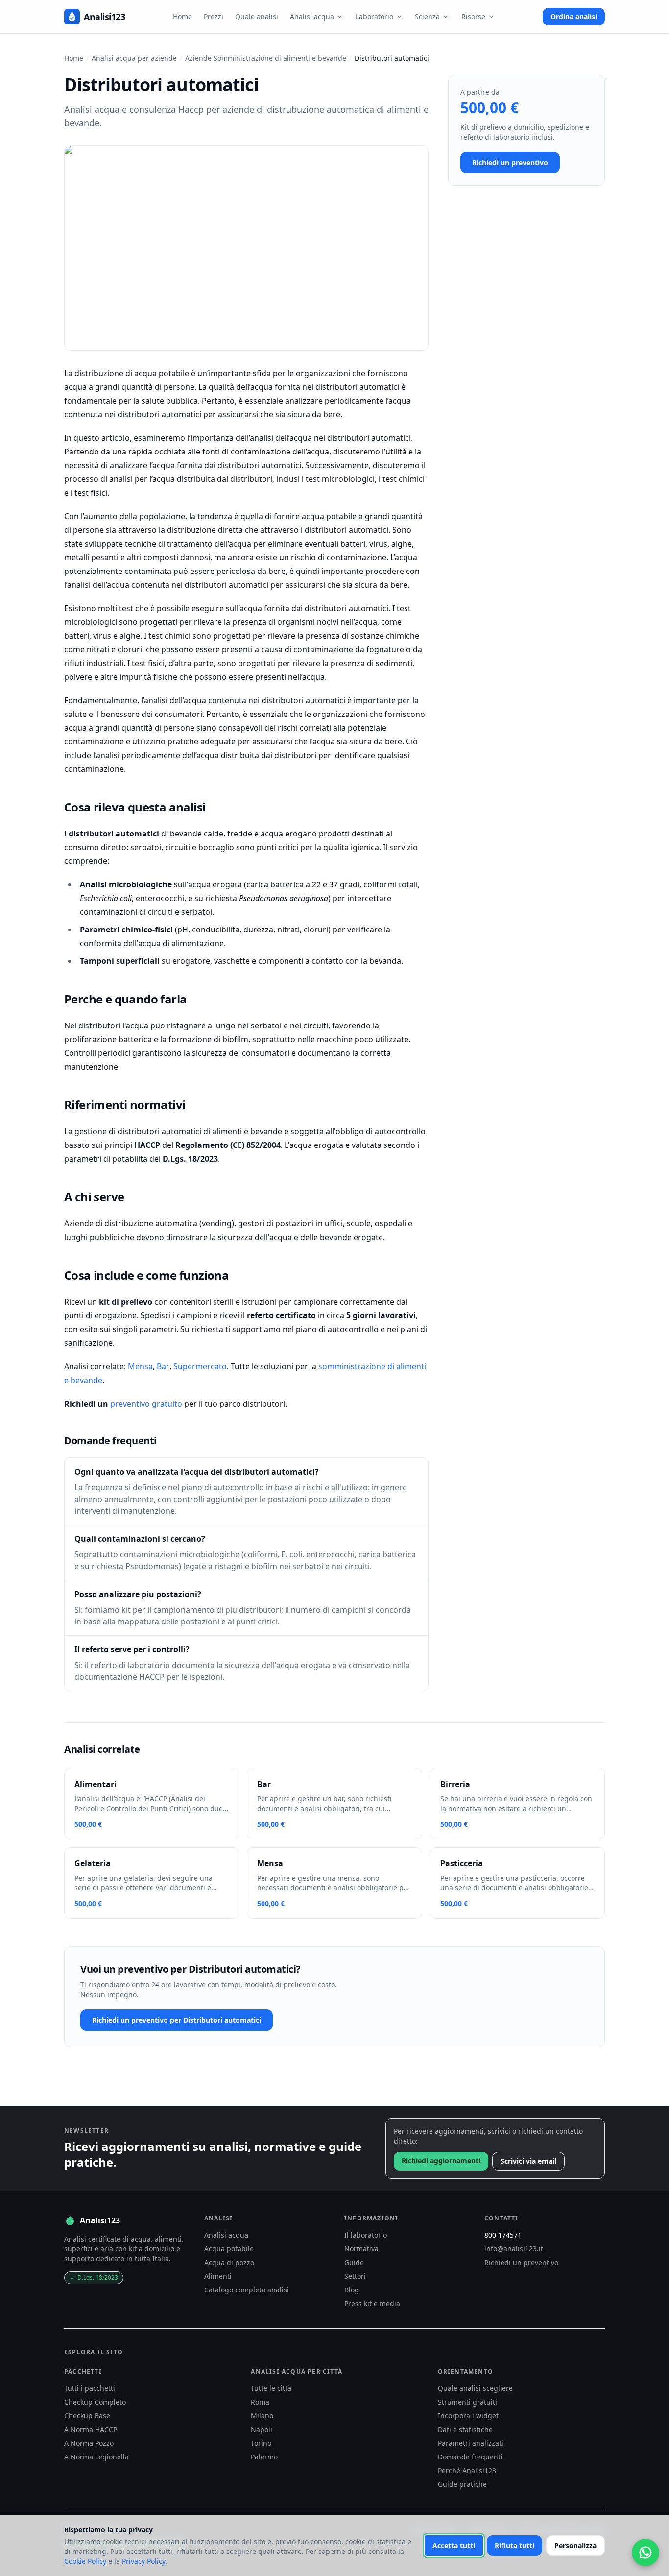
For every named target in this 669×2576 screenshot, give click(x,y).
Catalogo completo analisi (247, 2290)
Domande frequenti (470, 2457)
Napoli (262, 2429)
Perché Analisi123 (467, 2470)
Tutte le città (271, 2388)
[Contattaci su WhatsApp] (645, 2552)
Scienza (427, 16)
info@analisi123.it (514, 2249)
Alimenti (218, 2276)
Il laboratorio (366, 2235)
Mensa (140, 1366)
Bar (163, 1366)
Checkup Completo (95, 2402)
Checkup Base (87, 2416)
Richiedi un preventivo (510, 162)
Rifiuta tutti (514, 2545)
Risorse (473, 16)
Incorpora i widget (468, 2416)
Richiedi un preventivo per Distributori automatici (177, 2020)
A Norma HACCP (91, 2429)
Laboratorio (374, 16)
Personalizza (575, 2545)
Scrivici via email (528, 2161)
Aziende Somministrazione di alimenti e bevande (266, 58)
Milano (262, 2416)
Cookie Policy (85, 2561)
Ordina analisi (574, 16)
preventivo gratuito (146, 1404)
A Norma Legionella (96, 2457)
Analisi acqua (312, 16)
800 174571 (503, 2235)
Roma (260, 2402)
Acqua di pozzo (229, 2262)
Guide (354, 2262)
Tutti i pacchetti (90, 2388)
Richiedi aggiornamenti (441, 2160)
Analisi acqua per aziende (134, 58)
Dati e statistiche (465, 2429)
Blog (352, 2290)
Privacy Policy (144, 2561)
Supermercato (200, 1366)
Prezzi (214, 16)
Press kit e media (372, 2303)
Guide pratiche (462, 2484)
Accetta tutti (454, 2545)
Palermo (264, 2457)
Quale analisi (257, 16)
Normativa (361, 2249)
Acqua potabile (229, 2249)
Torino (261, 2443)
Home (182, 16)
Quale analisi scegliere (475, 2388)
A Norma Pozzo (89, 2443)
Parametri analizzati (471, 2443)
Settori (355, 2276)
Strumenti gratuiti (467, 2402)
